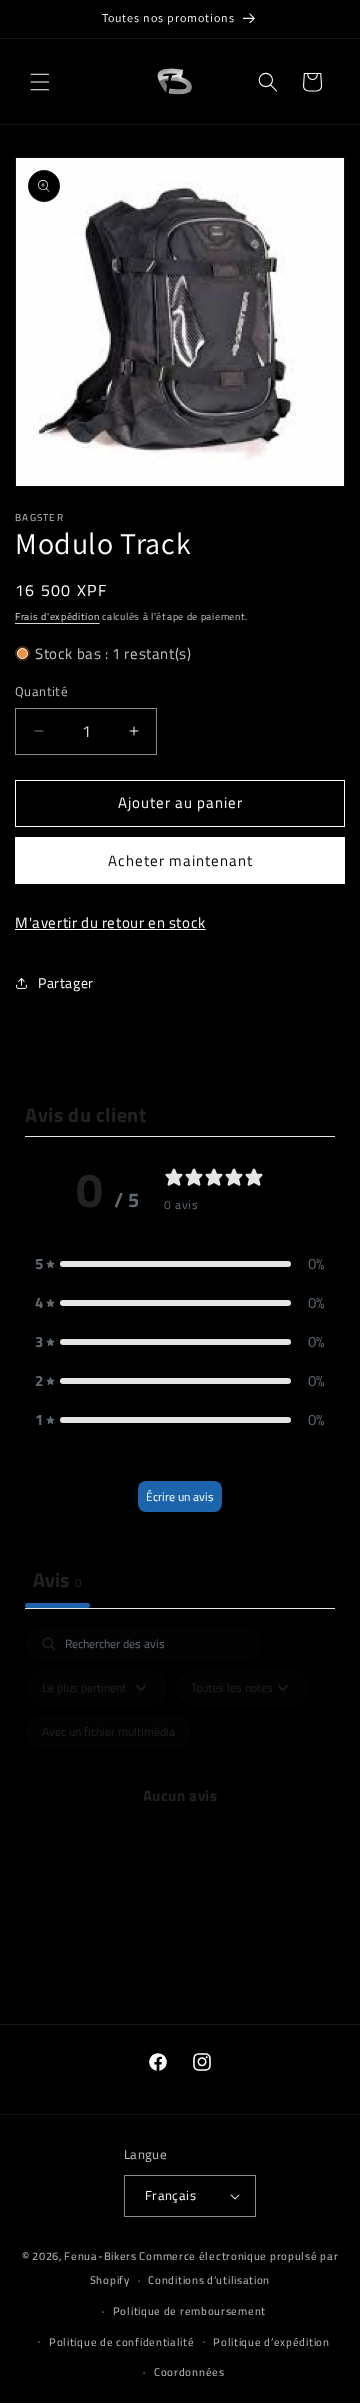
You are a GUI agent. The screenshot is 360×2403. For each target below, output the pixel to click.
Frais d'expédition (57, 616)
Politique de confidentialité (122, 2342)
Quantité (41, 691)
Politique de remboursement (189, 2311)
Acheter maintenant (180, 860)
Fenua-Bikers (100, 2256)
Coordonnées (189, 2372)
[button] (40, 82)
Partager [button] (66, 982)
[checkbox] (108, 1732)
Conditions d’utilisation (209, 2280)
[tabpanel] (180, 1819)
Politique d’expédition (271, 2342)
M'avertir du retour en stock (110, 922)
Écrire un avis (180, 1496)
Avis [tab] (57, 1579)
